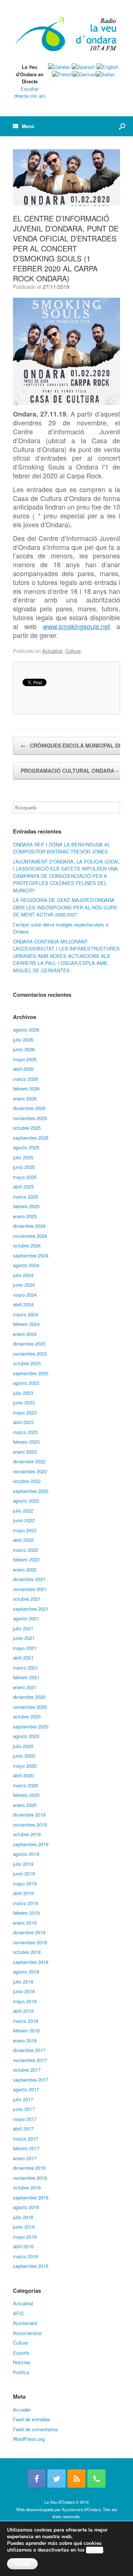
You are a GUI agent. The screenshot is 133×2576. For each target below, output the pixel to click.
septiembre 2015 (31, 2266)
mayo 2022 (25, 1530)
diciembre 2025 (29, 1108)
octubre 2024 (27, 1245)
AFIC (18, 2313)
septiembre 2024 (31, 1255)
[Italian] (105, 74)
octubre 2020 (27, 1716)
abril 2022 (23, 1540)
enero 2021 (25, 1687)
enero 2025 (25, 1216)
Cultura (73, 651)
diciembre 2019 (29, 1815)
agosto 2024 (26, 1265)
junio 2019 (24, 1873)
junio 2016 (24, 2227)
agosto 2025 (26, 1147)
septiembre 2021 (31, 1609)
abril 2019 (23, 1893)
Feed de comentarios (35, 2429)
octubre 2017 (27, 2070)
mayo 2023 (25, 1412)
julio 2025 (23, 1157)
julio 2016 (23, 2217)
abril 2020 (23, 1775)
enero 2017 (25, 2158)
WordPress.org (29, 2439)
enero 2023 (25, 1452)
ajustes (95, 2550)
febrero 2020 (26, 1795)
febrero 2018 (26, 2030)
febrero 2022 (26, 1559)
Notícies (22, 2362)
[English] (107, 67)
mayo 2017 (25, 2119)
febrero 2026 (26, 1088)
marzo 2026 (25, 1079)
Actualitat (52, 651)
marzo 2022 (25, 1550)
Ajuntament (25, 2323)
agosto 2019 (26, 1854)
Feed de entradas (32, 2419)
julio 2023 (23, 1393)
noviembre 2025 (30, 1118)
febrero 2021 (26, 1677)
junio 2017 (24, 2109)
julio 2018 (23, 1982)
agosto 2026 (26, 1030)
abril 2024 (23, 1304)
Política (21, 2372)
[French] (62, 74)
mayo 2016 (25, 2237)
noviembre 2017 (30, 2060)
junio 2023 (24, 1402)
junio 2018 (24, 1991)
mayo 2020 (25, 1766)
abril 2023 (23, 1422)
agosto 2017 (26, 2089)
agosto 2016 (26, 2207)
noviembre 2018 (30, 1942)
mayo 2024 (25, 1295)
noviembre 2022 (30, 1471)
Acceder (22, 2410)
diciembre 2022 (29, 1461)
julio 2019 (23, 1864)
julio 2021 (23, 1628)
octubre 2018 (27, 1952)
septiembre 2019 (31, 1844)
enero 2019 (25, 1923)
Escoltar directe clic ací (30, 92)
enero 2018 (25, 2040)
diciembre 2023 (29, 1344)
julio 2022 (23, 1511)
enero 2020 (25, 1805)
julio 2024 (23, 1275)
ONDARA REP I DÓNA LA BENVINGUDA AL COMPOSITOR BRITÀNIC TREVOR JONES (62, 848)
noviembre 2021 (30, 1589)
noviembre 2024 (30, 1236)
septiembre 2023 (31, 1373)
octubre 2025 (27, 1128)
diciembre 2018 (29, 1932)
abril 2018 (23, 2011)
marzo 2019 (25, 1903)
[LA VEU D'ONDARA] (66, 34)
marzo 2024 (25, 1314)
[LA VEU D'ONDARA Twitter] (57, 2479)
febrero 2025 (26, 1206)
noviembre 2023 (30, 1354)
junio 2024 (24, 1285)
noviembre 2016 (30, 2178)
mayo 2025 (25, 1177)
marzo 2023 (25, 1432)
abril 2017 (23, 2129)
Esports (21, 2353)
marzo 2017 (25, 2139)
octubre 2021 (27, 1599)
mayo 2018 (25, 2001)
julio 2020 (23, 1746)
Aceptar (22, 2564)
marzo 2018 (25, 2021)
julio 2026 (23, 1040)
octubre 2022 (27, 1481)
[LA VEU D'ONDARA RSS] (76, 2479)
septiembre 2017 (31, 2080)
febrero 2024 (26, 1324)
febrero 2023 (26, 1442)
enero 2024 (25, 1334)
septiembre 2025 (31, 1138)
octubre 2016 (27, 2187)
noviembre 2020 (30, 1707)
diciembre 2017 (29, 2050)
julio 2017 (23, 2099)
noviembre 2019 (30, 1825)
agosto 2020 (26, 1736)
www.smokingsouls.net (76, 626)
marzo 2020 (25, 1785)
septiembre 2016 (31, 2197)
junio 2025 (24, 1167)
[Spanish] (83, 67)
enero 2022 (25, 1569)
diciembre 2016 (29, 2168)
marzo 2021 (25, 1668)
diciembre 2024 (29, 1226)
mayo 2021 (25, 1648)
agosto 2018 (26, 1972)
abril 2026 (23, 1069)
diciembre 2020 (29, 1697)
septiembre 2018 (31, 1962)
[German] (84, 74)
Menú (28, 126)
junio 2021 (24, 1638)
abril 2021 (23, 1658)
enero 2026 (25, 1098)
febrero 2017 (26, 2148)
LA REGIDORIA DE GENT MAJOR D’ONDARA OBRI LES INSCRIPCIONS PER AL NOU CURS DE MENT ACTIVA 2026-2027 (65, 907)
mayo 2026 (25, 1059)
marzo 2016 (25, 2256)
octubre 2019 (27, 1834)
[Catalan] (59, 67)
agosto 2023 (26, 1383)
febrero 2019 (26, 1913)
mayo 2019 (25, 1883)
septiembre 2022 (31, 1491)
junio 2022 (24, 1520)
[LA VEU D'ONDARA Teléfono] (96, 2479)
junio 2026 (24, 1049)
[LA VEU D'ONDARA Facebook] (37, 2479)
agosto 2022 (26, 1501)
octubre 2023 (27, 1363)
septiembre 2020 (31, 1726)
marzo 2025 (25, 1197)
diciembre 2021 (29, 1579)
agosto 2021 (26, 1618)
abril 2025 (23, 1187)
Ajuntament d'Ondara (81, 2509)
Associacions (27, 2333)
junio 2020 (24, 1756)
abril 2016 (23, 2246)
